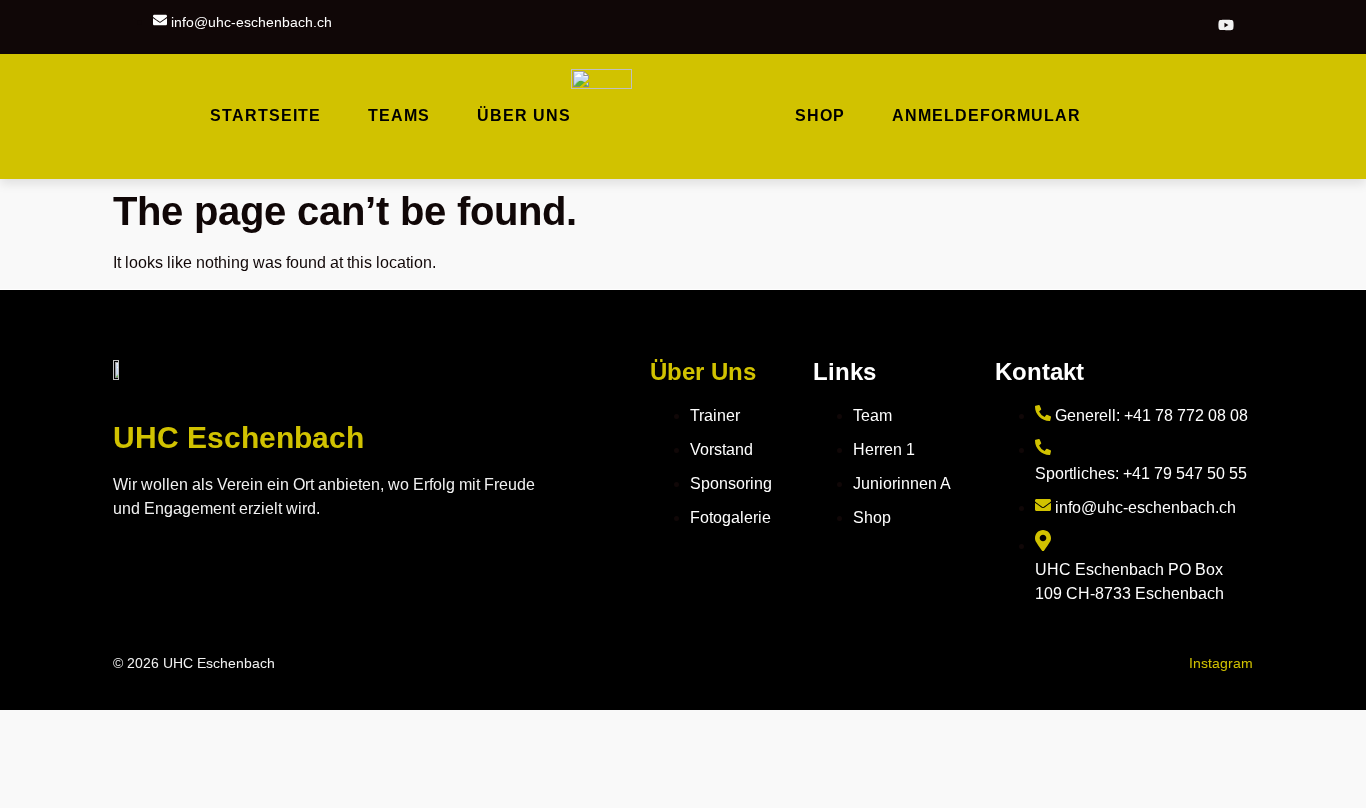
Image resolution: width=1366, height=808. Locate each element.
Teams (399, 115)
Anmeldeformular (986, 115)
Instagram (1221, 663)
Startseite (265, 115)
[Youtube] (1226, 26)
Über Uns (703, 371)
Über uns (524, 115)
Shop (820, 115)
